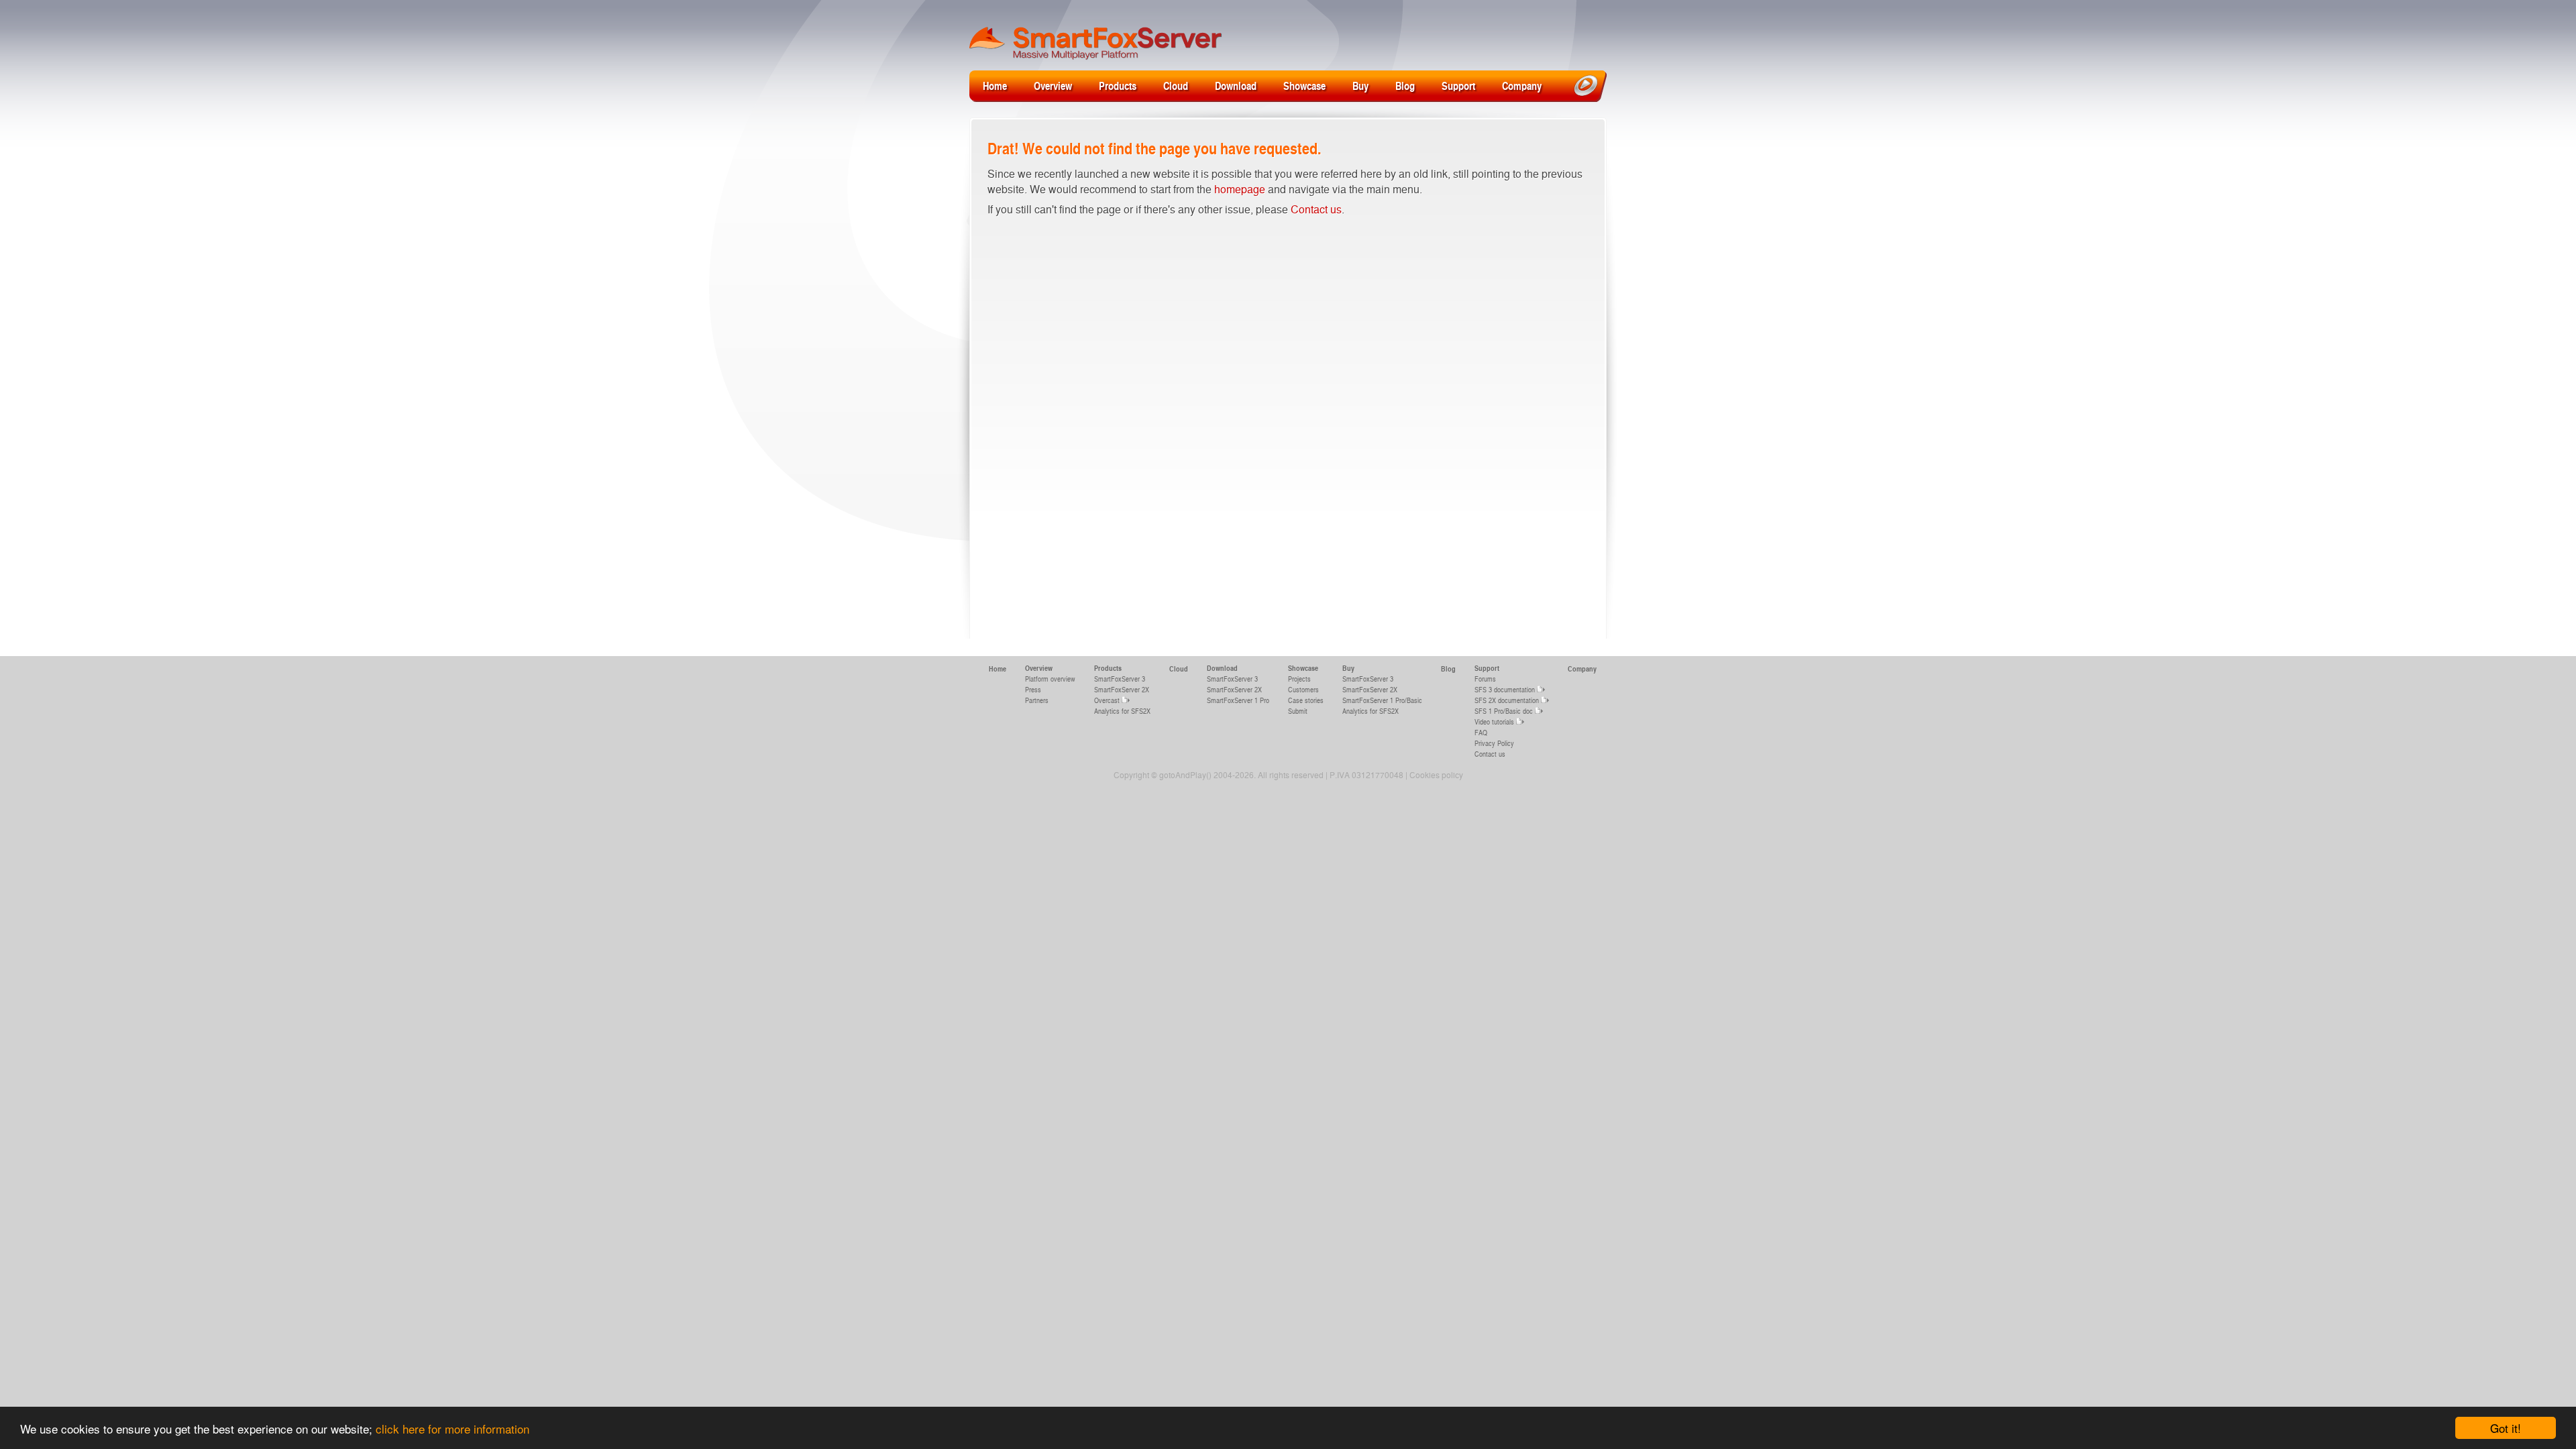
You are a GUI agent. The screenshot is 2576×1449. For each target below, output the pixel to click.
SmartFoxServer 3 (1120, 679)
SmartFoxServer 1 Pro (1238, 700)
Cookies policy (1436, 775)
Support (1458, 86)
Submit (1298, 711)
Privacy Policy (1494, 743)
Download (1236, 86)
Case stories (1306, 700)
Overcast (1107, 700)
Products (1118, 86)
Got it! (2506, 1428)
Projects (1299, 679)
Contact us (1316, 209)
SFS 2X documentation (1507, 700)
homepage (1240, 189)
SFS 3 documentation (1505, 689)
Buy (1360, 86)
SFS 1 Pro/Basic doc (1504, 711)
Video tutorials (1494, 721)
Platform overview (1050, 679)
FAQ (1481, 732)
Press (1033, 689)
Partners (1037, 700)
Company (1522, 86)
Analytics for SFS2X (1122, 711)
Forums (1485, 679)
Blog (1405, 86)
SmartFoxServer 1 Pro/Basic (1382, 700)
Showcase (1304, 86)
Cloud (1176, 86)
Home (995, 86)
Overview (1053, 86)
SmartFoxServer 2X (1122, 689)
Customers (1303, 689)
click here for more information (452, 1429)
